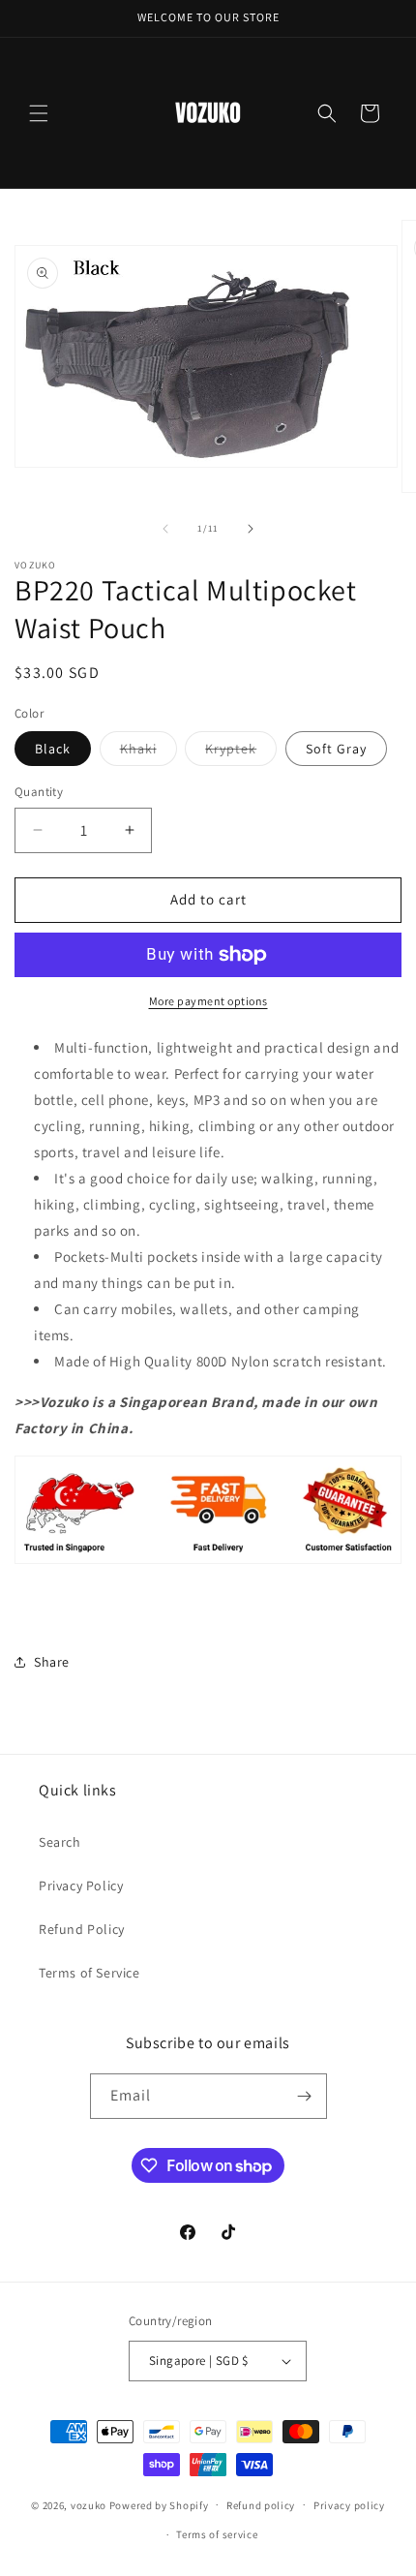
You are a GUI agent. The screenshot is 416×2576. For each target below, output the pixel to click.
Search (60, 1842)
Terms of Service (89, 1973)
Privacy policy (349, 2505)
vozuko (89, 2504)
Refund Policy (82, 1929)
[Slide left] (165, 529)
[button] (39, 113)
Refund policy (261, 2505)
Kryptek (241, 752)
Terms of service (217, 2534)
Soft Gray (336, 749)
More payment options (208, 1001)
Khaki (149, 752)
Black (53, 749)
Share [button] (52, 1662)
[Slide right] (251, 529)
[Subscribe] (305, 2096)
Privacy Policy (81, 1886)
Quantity (39, 792)
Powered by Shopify (159, 2504)
